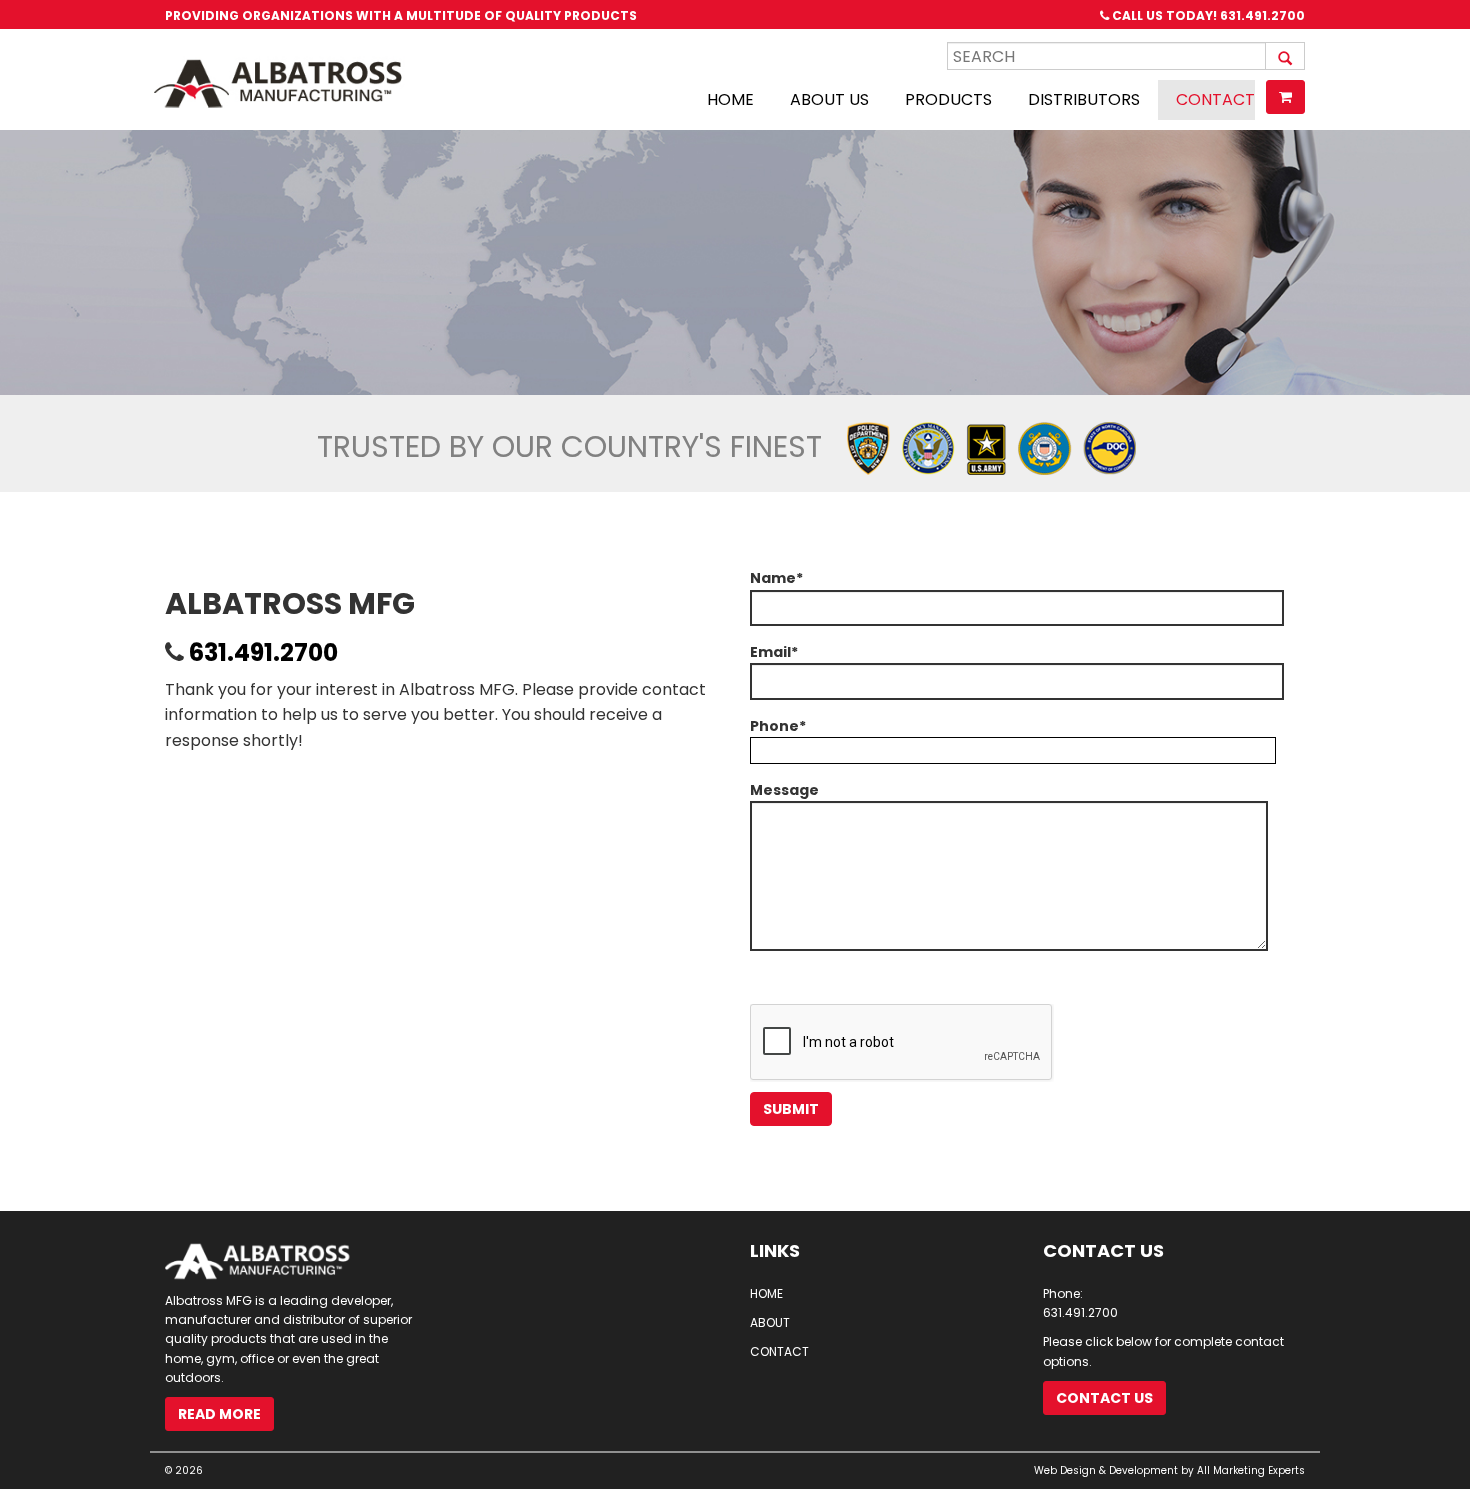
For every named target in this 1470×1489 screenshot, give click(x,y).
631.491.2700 (1262, 15)
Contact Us (1104, 1398)
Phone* (778, 726)
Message (784, 790)
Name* (776, 578)
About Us (829, 99)
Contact (1215, 99)
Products (948, 99)
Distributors (1084, 99)
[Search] (1285, 56)
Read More (219, 1414)
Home (730, 99)
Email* (774, 652)
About (770, 1322)
